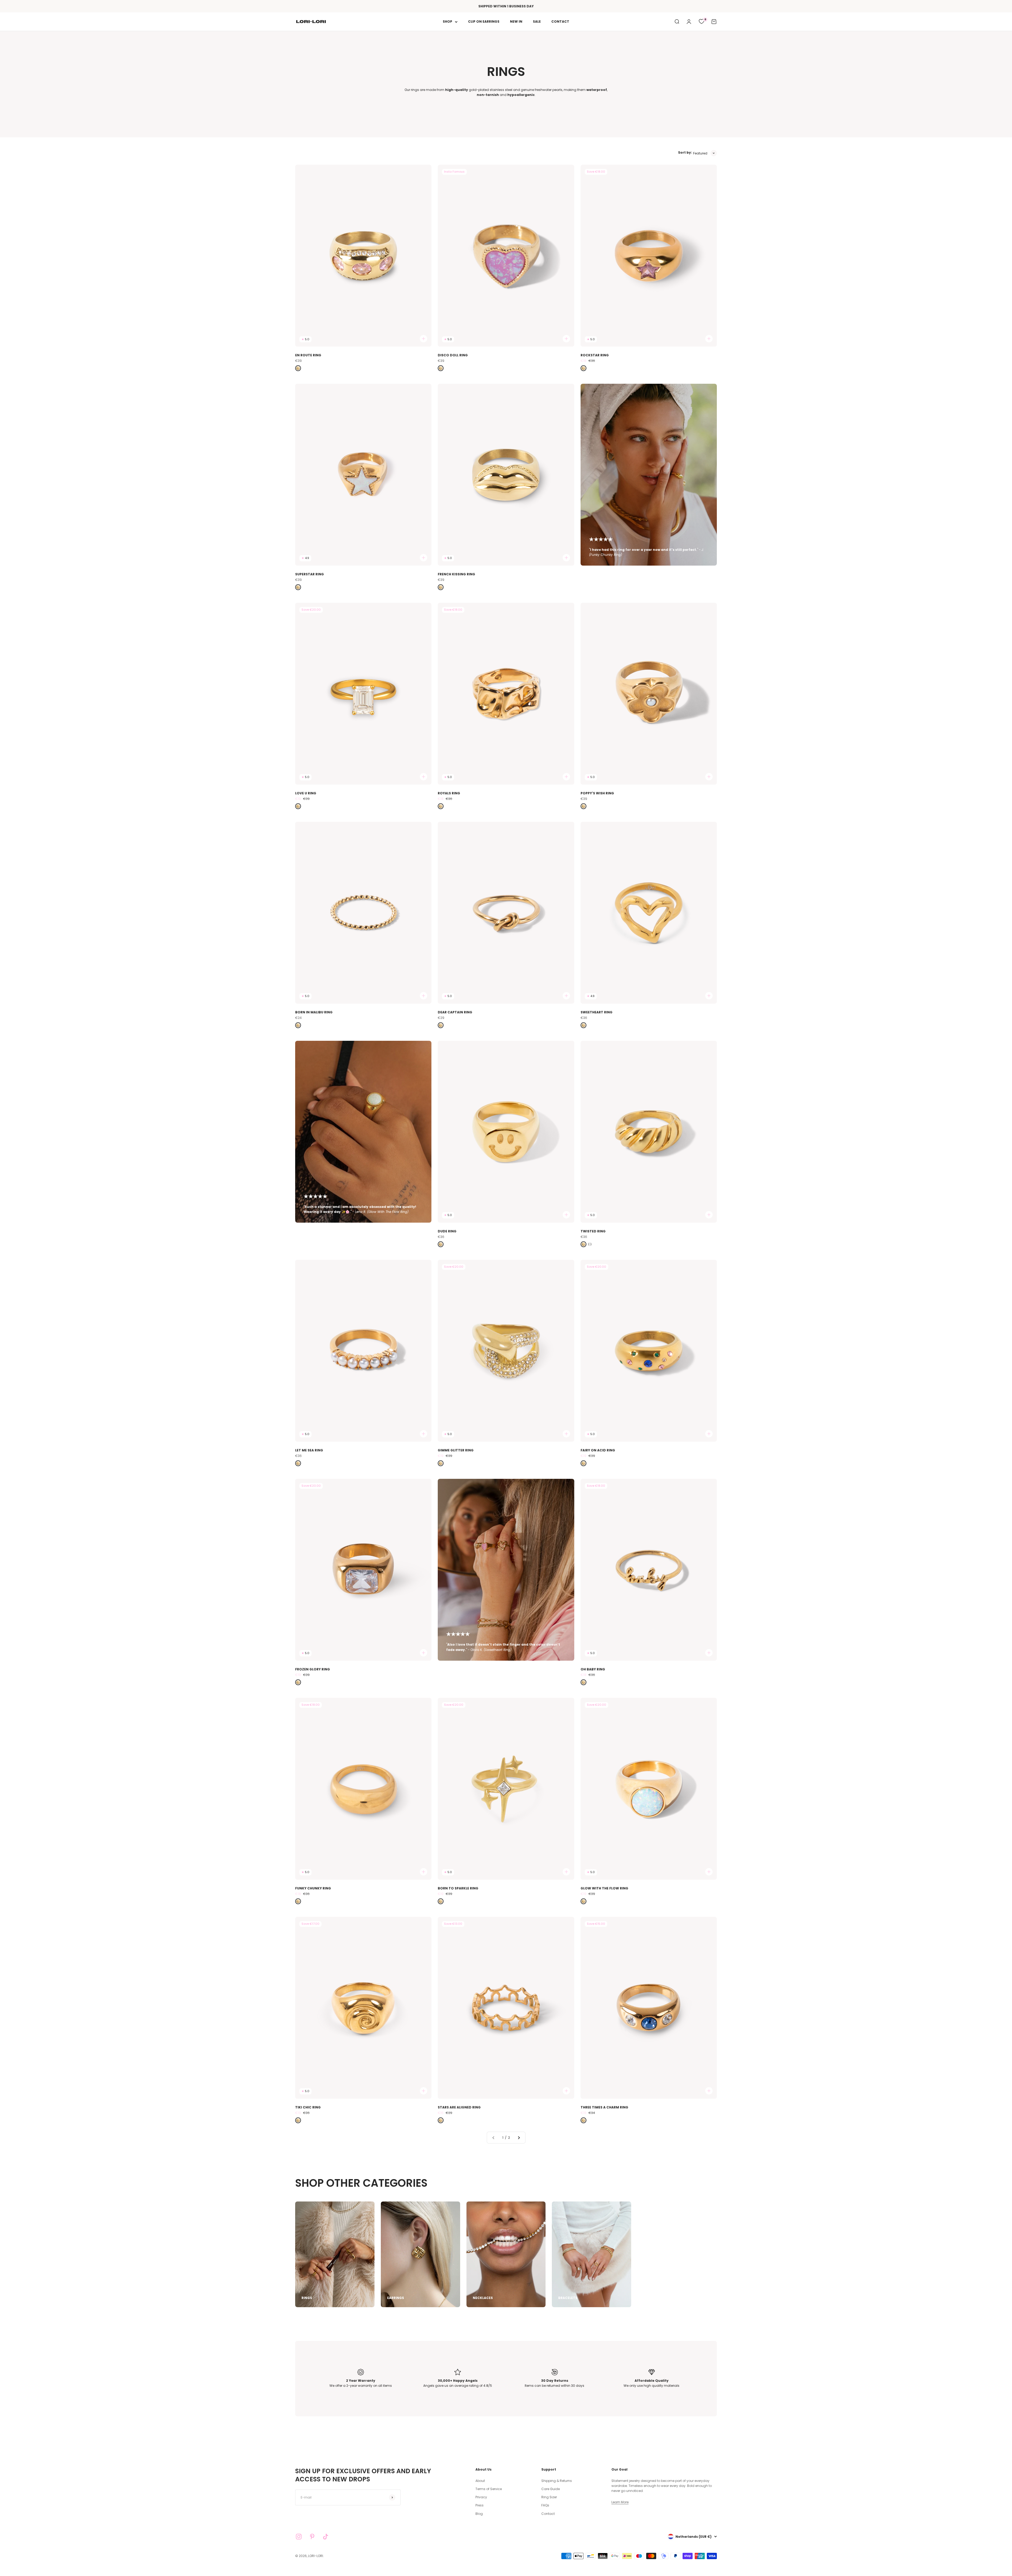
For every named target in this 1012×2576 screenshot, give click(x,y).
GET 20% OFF (532, 1310)
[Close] (553, 1258)
